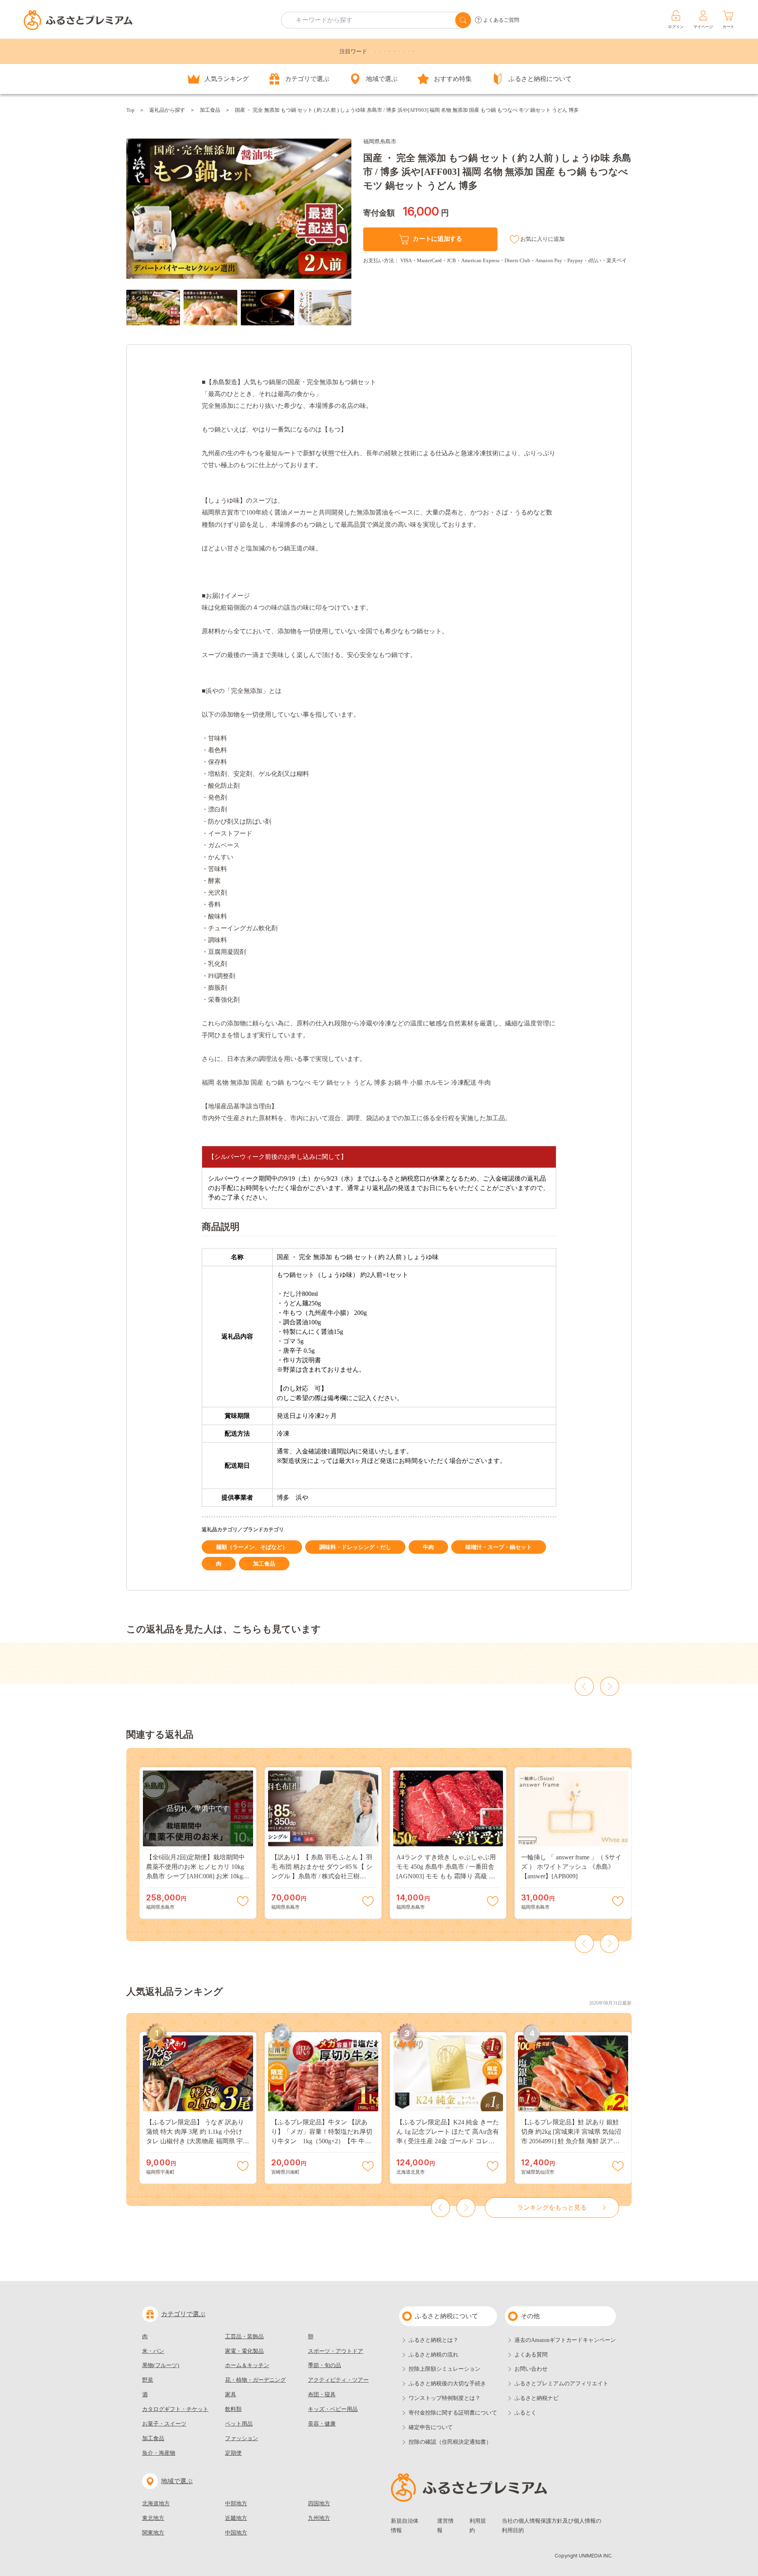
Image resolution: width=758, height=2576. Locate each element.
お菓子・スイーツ (164, 2424)
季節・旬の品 (325, 2365)
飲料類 (233, 2409)
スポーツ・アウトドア (336, 2351)
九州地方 (319, 2518)
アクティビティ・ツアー (338, 2380)
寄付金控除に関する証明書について (453, 2413)
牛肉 (428, 1547)
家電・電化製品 (244, 2351)
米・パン (153, 2351)
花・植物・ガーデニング (255, 2380)
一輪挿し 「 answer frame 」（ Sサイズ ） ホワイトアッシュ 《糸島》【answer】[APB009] (571, 1867)
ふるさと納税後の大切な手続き (447, 2384)
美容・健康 (322, 2424)
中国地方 (236, 2533)
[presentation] (137, 209)
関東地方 (153, 2533)
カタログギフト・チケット (175, 2409)
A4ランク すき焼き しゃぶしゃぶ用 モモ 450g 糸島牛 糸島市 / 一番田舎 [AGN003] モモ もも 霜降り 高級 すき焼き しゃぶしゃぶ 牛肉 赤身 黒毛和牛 (447, 1876)
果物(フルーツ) (161, 2365)
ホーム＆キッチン (247, 2365)
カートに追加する (437, 239)
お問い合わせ (531, 2369)
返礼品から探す (167, 110)
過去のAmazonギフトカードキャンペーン (565, 2340)
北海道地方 (156, 2504)
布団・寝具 (322, 2395)
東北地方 (153, 2518)
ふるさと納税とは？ (433, 2340)
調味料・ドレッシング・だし (355, 1547)
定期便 (233, 2453)
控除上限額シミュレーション (445, 2369)
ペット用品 (239, 2424)
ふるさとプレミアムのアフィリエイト (561, 2384)
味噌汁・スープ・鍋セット (499, 1547)
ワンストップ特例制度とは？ (445, 2398)
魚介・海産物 (159, 2453)
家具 (231, 2395)
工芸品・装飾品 (244, 2337)
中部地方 (236, 2504)
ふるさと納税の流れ (433, 2355)
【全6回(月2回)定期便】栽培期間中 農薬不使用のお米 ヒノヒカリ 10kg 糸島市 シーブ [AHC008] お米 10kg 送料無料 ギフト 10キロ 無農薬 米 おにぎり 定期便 (197, 1876)
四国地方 (319, 2504)
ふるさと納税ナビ (537, 2398)
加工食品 (210, 110)
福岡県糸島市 (380, 142)
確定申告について (431, 2427)
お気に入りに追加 (542, 239)
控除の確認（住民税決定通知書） (450, 2442)
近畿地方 (236, 2518)
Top (130, 110)
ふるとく (525, 2413)
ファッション (242, 2438)
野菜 (148, 2380)
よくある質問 (531, 2355)
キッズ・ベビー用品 (333, 2409)
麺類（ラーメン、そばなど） (252, 1547)
